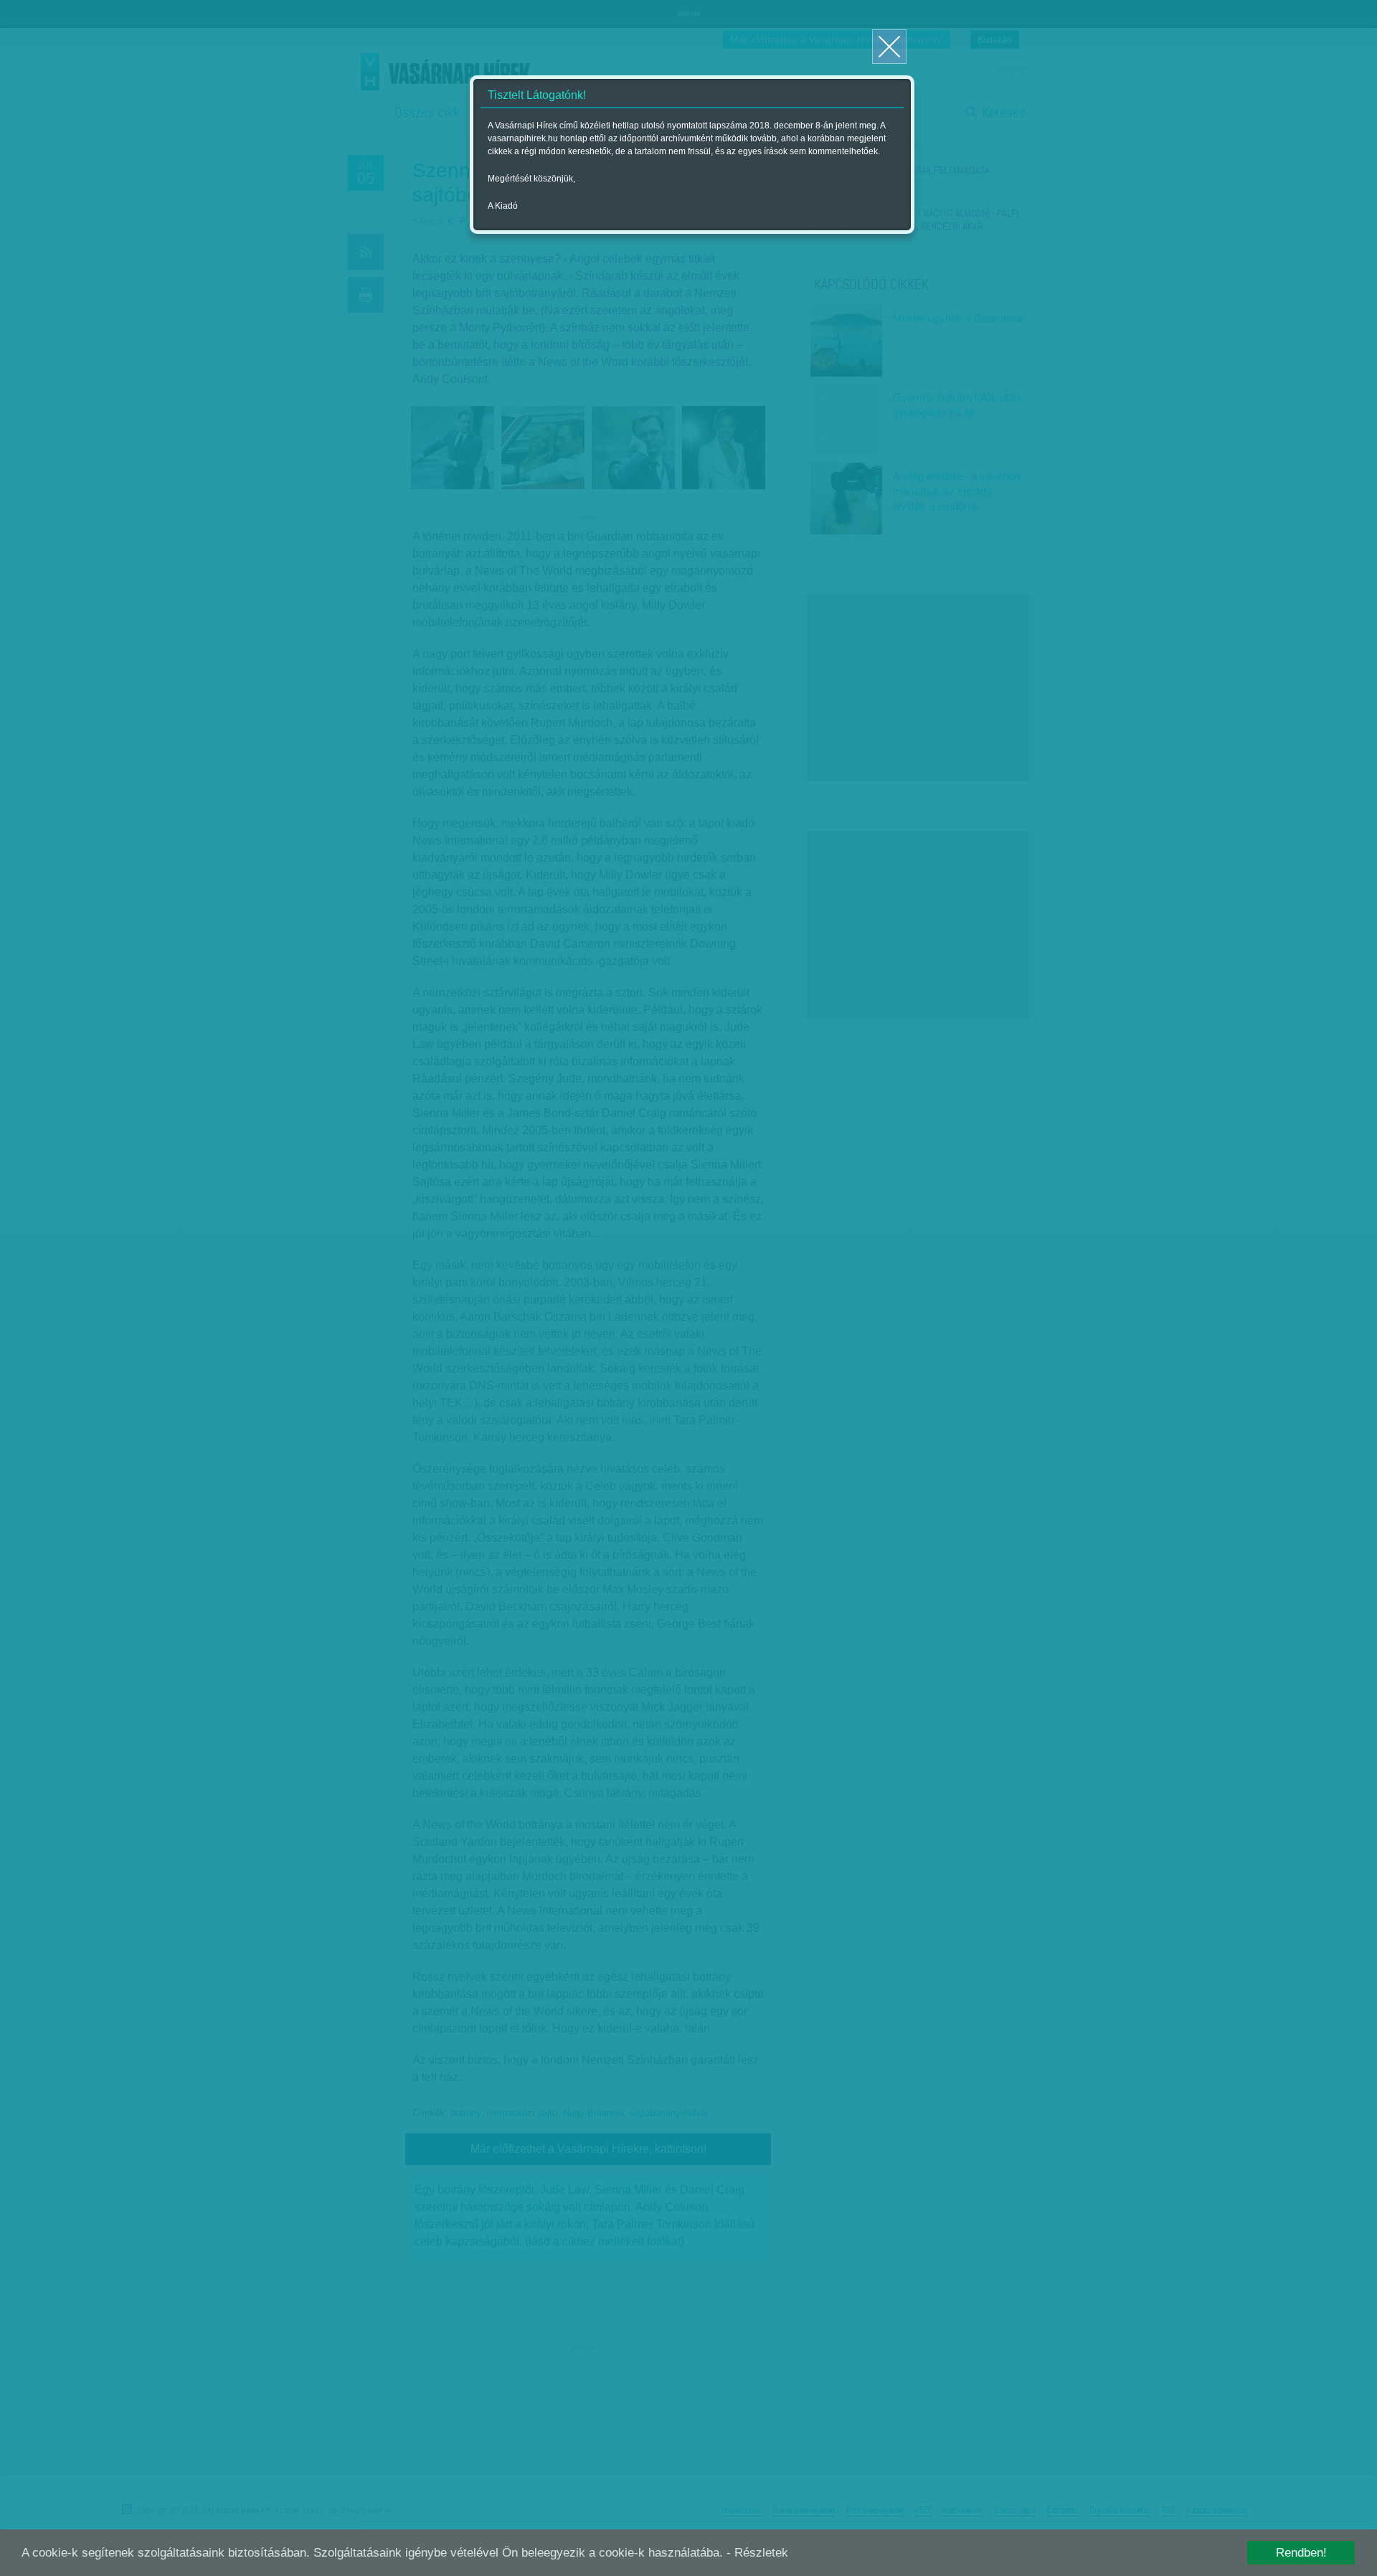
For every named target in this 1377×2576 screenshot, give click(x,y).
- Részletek (757, 2553)
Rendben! (1301, 2553)
